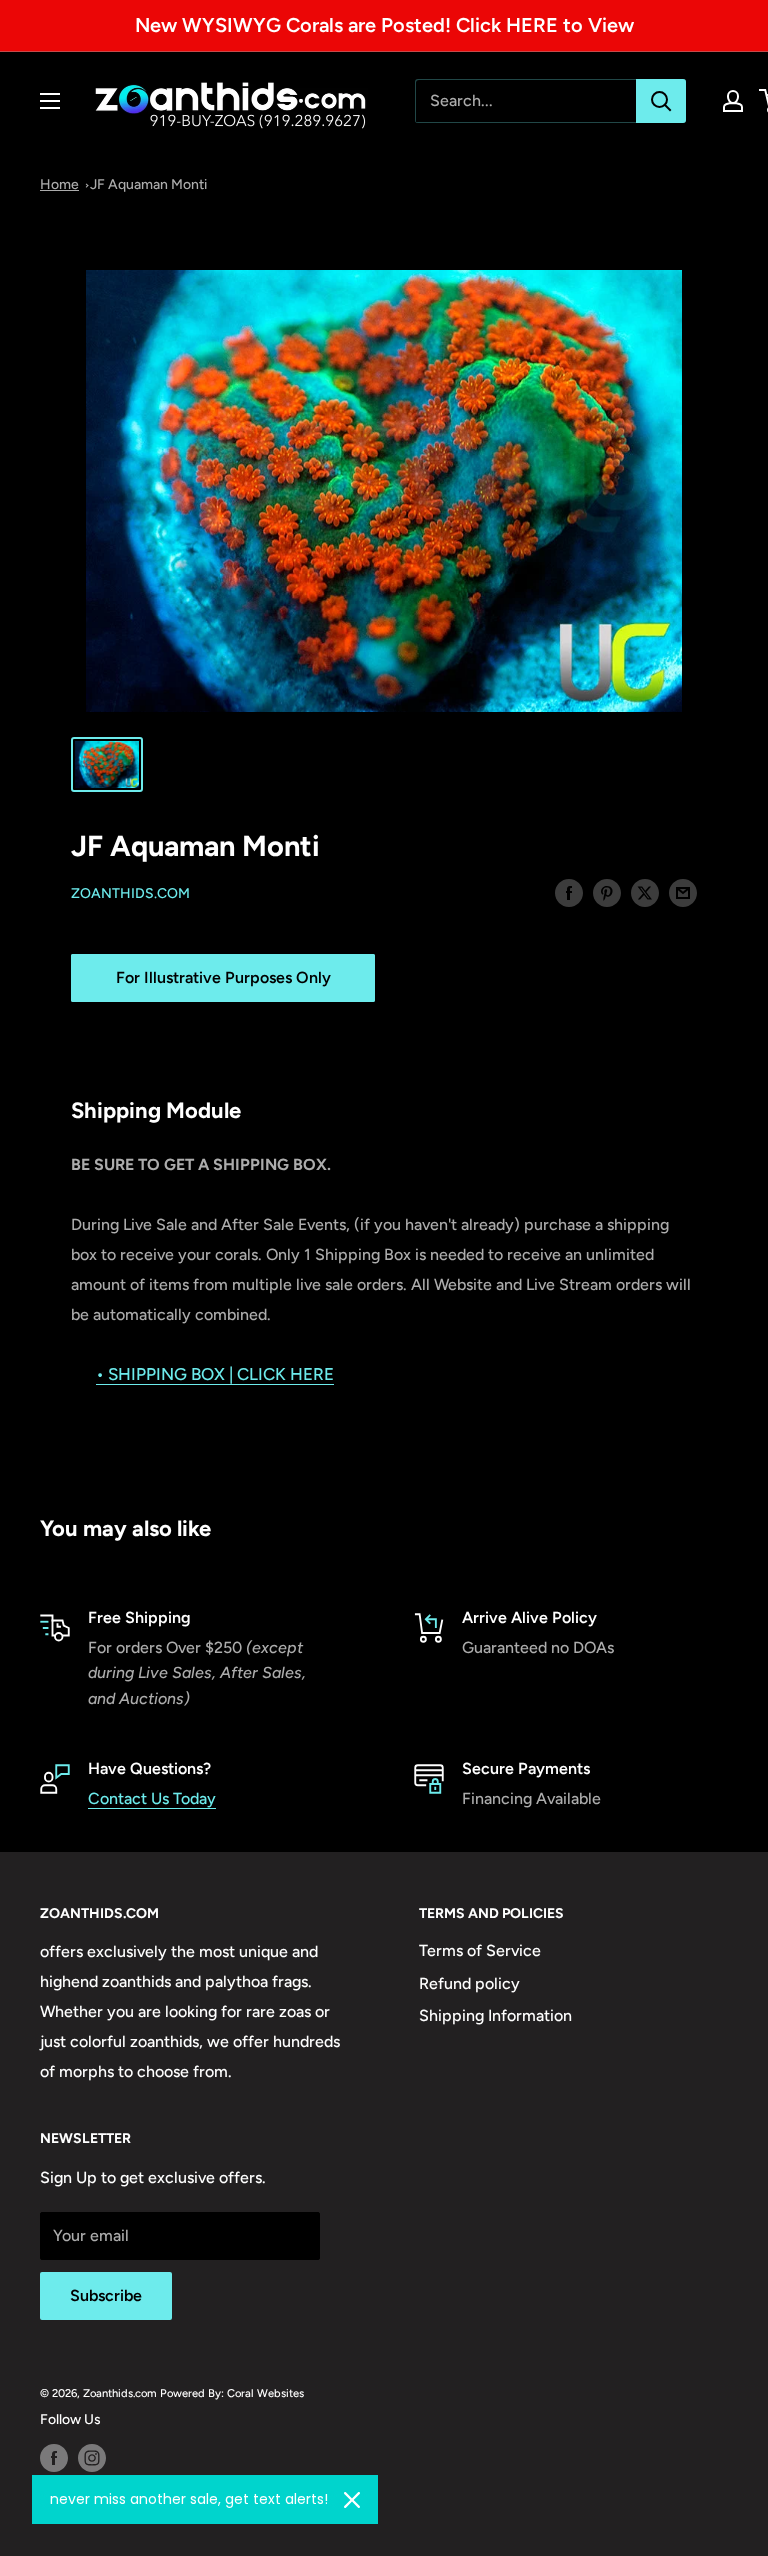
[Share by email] (683, 892)
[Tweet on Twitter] (645, 892)
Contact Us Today (152, 1798)
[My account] (733, 101)
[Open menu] (50, 101)
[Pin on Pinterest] (607, 892)
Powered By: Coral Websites (232, 2393)
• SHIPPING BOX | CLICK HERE (215, 1374)
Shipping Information (495, 2015)
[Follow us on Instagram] (92, 2458)
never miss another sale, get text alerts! (189, 2499)
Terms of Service (480, 1950)
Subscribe (106, 2295)
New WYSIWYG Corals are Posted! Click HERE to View (384, 25)
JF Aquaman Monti (148, 184)
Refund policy (469, 1983)
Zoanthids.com (130, 893)
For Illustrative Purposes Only (223, 977)
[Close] (352, 2500)
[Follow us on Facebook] (54, 2458)
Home (59, 184)
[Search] (661, 101)
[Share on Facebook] (569, 892)
